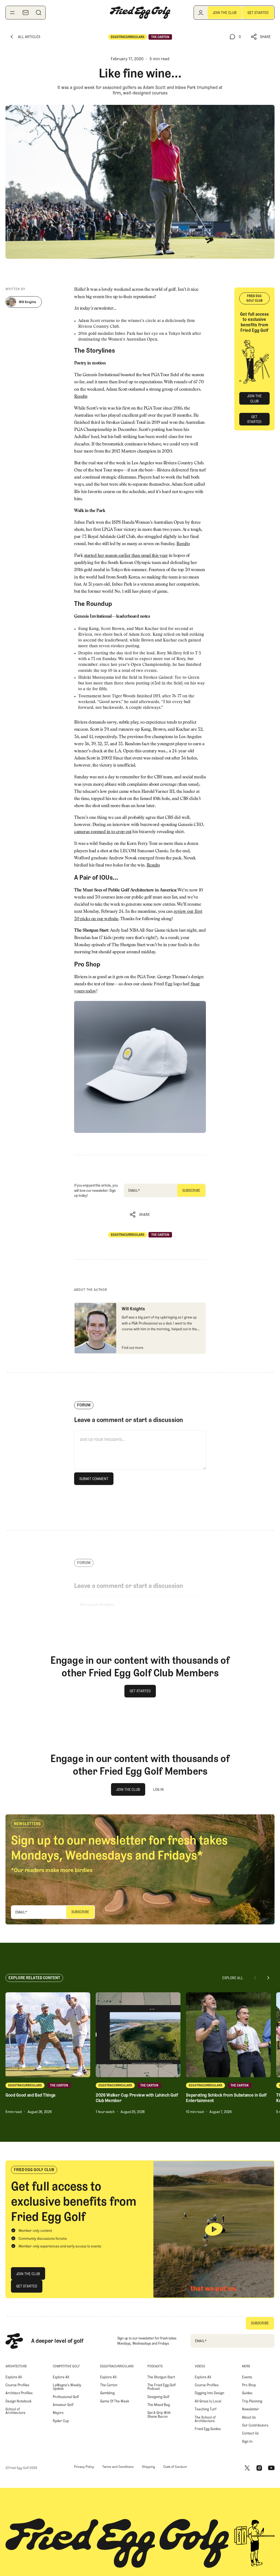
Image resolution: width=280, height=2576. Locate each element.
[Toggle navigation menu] (12, 13)
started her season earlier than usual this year (126, 556)
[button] (261, 37)
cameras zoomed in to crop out (103, 832)
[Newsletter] (25, 13)
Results (81, 397)
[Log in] (201, 13)
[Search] (39, 13)
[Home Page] (140, 13)
